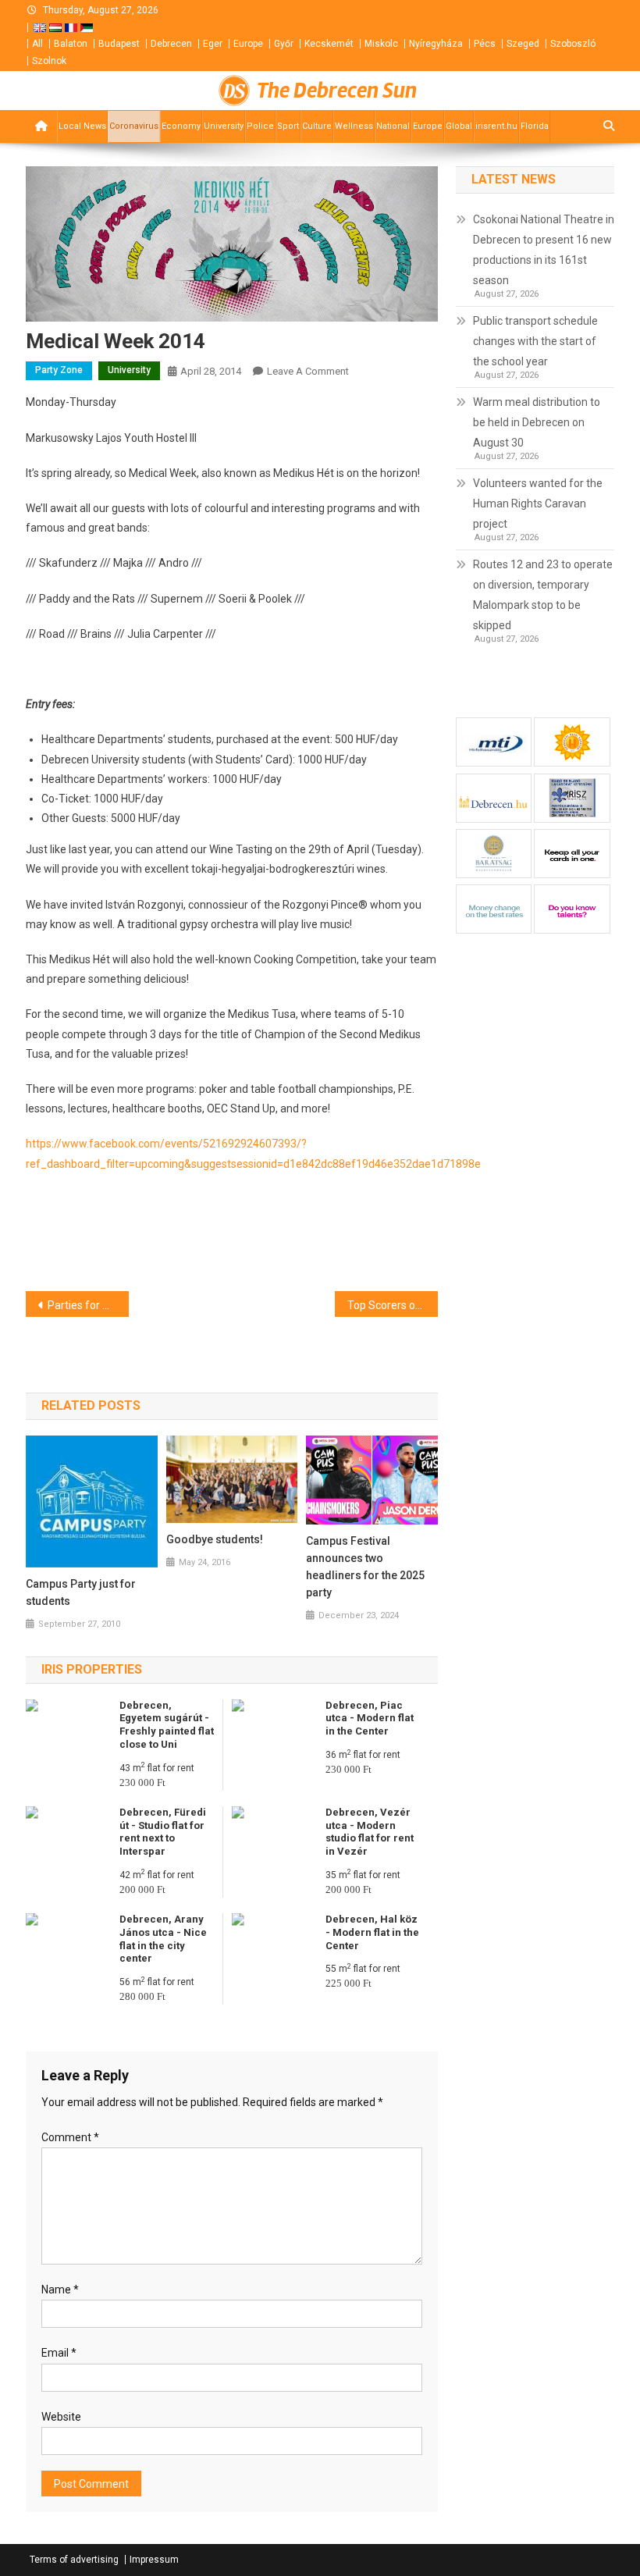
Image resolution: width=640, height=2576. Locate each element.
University (224, 126)
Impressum (154, 2560)
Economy (181, 126)
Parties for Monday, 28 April (88, 1305)
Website (61, 2417)
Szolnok (49, 61)
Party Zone (59, 370)
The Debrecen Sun (337, 91)
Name (60, 2290)
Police (260, 126)
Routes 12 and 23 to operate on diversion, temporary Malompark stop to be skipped (543, 595)
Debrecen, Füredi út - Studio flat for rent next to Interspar (163, 1832)
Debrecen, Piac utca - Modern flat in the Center (370, 1719)
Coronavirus (134, 126)
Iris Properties (92, 1669)
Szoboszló (573, 44)
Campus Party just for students (81, 1592)
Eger (213, 44)
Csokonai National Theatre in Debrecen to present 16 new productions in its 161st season (544, 250)
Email (59, 2353)
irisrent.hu (496, 126)
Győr (284, 44)
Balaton (71, 44)
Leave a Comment (308, 371)
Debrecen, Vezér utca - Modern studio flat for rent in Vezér (370, 1832)
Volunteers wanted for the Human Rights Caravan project (538, 503)
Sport (288, 126)
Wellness (354, 126)
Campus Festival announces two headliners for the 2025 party (365, 1567)
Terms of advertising (74, 2560)
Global (459, 126)
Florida (535, 126)
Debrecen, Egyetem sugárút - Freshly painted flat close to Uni (167, 1725)
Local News (82, 126)
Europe (248, 44)
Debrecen (171, 44)
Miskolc (381, 44)
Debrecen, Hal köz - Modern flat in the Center (372, 1932)
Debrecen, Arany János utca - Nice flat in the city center (163, 1939)
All (37, 44)
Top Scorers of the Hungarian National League (393, 1305)
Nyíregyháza (436, 44)
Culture (317, 126)
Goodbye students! (215, 1539)
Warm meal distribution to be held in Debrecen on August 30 (537, 422)
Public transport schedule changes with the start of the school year (535, 341)
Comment (70, 2137)
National (393, 126)
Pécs (485, 44)
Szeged (523, 44)
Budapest (119, 44)
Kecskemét (329, 44)
